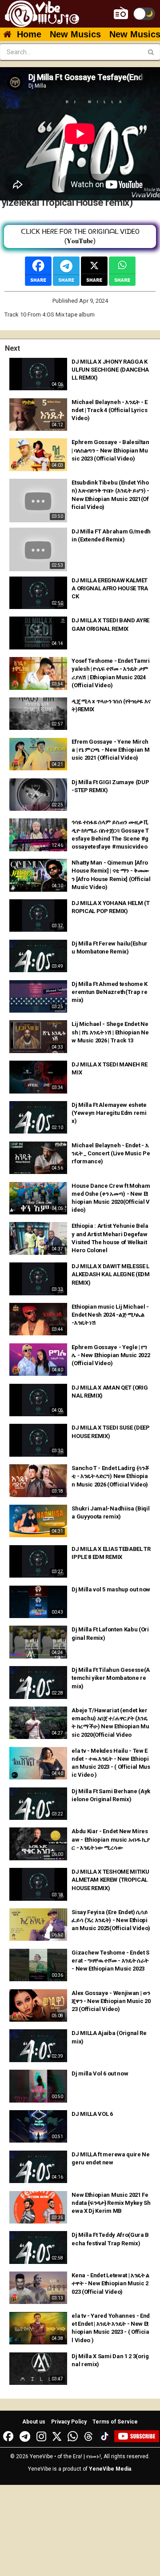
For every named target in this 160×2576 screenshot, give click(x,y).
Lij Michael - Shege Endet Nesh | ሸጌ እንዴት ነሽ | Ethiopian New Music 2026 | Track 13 (110, 1032)
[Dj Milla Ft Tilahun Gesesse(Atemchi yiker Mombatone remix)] (38, 1682)
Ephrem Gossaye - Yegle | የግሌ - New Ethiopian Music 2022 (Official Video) (111, 1355)
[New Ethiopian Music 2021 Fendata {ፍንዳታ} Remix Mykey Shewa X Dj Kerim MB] (38, 2207)
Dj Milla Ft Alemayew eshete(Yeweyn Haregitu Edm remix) (109, 1113)
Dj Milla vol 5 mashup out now (111, 1589)
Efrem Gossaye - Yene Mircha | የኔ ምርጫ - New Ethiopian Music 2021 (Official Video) (110, 750)
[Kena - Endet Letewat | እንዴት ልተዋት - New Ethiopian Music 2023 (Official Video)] (38, 2288)
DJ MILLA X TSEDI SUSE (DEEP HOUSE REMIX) (110, 1432)
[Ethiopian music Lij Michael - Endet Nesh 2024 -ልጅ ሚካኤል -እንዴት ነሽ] (38, 1319)
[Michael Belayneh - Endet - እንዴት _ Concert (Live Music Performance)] (38, 1158)
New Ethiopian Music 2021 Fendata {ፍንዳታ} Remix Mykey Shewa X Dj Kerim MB (111, 2203)
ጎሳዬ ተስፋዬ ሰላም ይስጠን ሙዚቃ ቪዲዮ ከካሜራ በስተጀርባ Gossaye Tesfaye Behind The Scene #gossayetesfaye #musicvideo (110, 834)
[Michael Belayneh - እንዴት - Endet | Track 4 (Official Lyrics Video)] (38, 415)
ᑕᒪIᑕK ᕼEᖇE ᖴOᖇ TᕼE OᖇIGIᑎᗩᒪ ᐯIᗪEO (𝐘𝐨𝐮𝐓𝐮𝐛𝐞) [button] (80, 236)
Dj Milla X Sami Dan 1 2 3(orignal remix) (110, 2360)
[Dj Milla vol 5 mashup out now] (38, 1602)
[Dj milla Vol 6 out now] (38, 2086)
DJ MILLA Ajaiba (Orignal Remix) (109, 2037)
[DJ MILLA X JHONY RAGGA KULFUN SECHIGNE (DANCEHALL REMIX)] (38, 374)
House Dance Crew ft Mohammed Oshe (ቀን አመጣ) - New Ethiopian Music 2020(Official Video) (111, 1198)
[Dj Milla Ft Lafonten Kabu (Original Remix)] (38, 1642)
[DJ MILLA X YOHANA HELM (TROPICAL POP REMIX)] (38, 915)
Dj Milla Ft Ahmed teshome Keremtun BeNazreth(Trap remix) (109, 992)
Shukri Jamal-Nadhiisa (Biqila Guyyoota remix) (110, 1512)
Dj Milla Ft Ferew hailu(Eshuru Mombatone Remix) (110, 947)
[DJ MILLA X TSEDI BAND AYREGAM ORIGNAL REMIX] (38, 633)
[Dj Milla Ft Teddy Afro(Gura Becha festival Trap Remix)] (38, 2247)
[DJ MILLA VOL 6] (38, 2126)
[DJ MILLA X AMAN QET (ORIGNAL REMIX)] (38, 1400)
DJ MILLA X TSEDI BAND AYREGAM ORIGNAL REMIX (110, 624)
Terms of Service (115, 2422)
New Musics (75, 34)
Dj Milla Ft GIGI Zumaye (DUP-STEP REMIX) (110, 786)
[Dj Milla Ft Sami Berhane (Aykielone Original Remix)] (38, 1804)
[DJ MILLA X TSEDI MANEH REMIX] (38, 1077)
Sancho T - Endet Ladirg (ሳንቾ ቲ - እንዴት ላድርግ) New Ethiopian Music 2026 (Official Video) (110, 1476)
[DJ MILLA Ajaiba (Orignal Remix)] (38, 2045)
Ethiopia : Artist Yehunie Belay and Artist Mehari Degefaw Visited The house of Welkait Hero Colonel (110, 1238)
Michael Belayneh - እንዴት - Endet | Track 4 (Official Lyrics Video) (109, 410)
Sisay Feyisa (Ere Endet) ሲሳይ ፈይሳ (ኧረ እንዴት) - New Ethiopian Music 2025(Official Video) (111, 1920)
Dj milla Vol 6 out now (100, 2073)
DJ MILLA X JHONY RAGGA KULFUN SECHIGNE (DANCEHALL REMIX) (110, 370)
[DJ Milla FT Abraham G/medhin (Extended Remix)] (38, 549)
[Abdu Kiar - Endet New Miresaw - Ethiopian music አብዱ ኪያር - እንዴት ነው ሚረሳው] (38, 1844)
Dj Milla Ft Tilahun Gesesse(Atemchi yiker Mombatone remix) (111, 1678)
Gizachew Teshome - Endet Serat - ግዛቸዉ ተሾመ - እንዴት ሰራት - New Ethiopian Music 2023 (110, 1961)
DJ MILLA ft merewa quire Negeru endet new (110, 2158)
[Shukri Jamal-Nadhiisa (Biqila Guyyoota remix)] (38, 1521)
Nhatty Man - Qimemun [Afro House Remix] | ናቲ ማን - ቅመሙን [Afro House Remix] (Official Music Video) (111, 875)
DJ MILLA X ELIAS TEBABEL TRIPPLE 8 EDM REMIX (111, 1553)
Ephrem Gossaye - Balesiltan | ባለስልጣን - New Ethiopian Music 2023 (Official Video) (110, 450)
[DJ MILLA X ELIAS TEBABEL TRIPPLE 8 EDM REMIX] (38, 1561)
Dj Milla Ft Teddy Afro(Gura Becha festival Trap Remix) (110, 2239)
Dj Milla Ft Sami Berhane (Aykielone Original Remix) (111, 1795)
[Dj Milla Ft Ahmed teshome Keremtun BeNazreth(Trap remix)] (38, 996)
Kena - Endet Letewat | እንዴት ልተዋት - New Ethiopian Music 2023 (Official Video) (110, 2283)
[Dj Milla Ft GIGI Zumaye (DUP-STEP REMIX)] (38, 795)
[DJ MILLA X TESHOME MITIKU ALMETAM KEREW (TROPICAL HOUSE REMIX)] (38, 1884)
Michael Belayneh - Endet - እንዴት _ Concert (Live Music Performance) (111, 1153)
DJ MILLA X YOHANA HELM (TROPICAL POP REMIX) (110, 907)
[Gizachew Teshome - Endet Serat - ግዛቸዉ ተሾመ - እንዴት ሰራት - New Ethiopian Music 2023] (38, 1965)
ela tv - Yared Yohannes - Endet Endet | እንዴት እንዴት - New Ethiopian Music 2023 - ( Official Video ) (111, 2328)
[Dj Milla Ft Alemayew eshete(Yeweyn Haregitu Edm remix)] (38, 1117)
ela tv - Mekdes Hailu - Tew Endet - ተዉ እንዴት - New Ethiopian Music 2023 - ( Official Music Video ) (111, 1763)
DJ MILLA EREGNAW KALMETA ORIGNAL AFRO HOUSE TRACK (110, 588)
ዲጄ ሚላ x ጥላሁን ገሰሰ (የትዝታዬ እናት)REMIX (111, 705)
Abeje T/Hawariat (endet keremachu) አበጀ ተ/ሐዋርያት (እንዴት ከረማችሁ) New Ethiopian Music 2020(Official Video (110, 1723)
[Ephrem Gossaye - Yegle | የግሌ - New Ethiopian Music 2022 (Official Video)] (38, 1360)
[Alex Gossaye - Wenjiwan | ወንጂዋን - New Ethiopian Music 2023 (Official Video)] (38, 2005)
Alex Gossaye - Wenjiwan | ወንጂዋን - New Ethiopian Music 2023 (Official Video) (111, 2001)
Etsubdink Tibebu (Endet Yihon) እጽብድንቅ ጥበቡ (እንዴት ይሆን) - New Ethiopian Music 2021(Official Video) (110, 495)
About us (34, 2422)
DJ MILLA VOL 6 (92, 2114)
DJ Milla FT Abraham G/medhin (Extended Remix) (111, 535)
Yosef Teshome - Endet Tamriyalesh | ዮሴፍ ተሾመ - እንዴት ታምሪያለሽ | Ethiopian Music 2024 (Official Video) (110, 673)
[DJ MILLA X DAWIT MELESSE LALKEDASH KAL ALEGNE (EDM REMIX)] (38, 1279)
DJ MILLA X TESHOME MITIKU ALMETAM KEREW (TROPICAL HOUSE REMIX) (110, 1880)
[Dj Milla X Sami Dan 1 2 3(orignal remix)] (38, 2369)
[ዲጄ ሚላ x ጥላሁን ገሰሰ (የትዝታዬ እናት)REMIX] (38, 714)
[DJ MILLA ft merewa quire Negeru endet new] (38, 2167)
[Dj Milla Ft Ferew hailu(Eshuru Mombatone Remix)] (38, 956)
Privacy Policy (69, 2422)
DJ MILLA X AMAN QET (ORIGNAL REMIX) (110, 1392)
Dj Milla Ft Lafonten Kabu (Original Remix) (110, 1633)
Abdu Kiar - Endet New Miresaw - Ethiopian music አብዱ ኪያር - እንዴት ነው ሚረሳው (110, 1839)
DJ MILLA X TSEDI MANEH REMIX (109, 1068)
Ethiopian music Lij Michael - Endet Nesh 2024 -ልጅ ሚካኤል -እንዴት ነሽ (110, 1315)
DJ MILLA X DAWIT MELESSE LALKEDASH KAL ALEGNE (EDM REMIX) (110, 1274)
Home (29, 34)
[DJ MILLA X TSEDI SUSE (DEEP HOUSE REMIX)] (38, 1440)
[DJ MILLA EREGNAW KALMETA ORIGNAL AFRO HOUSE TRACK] (38, 593)
